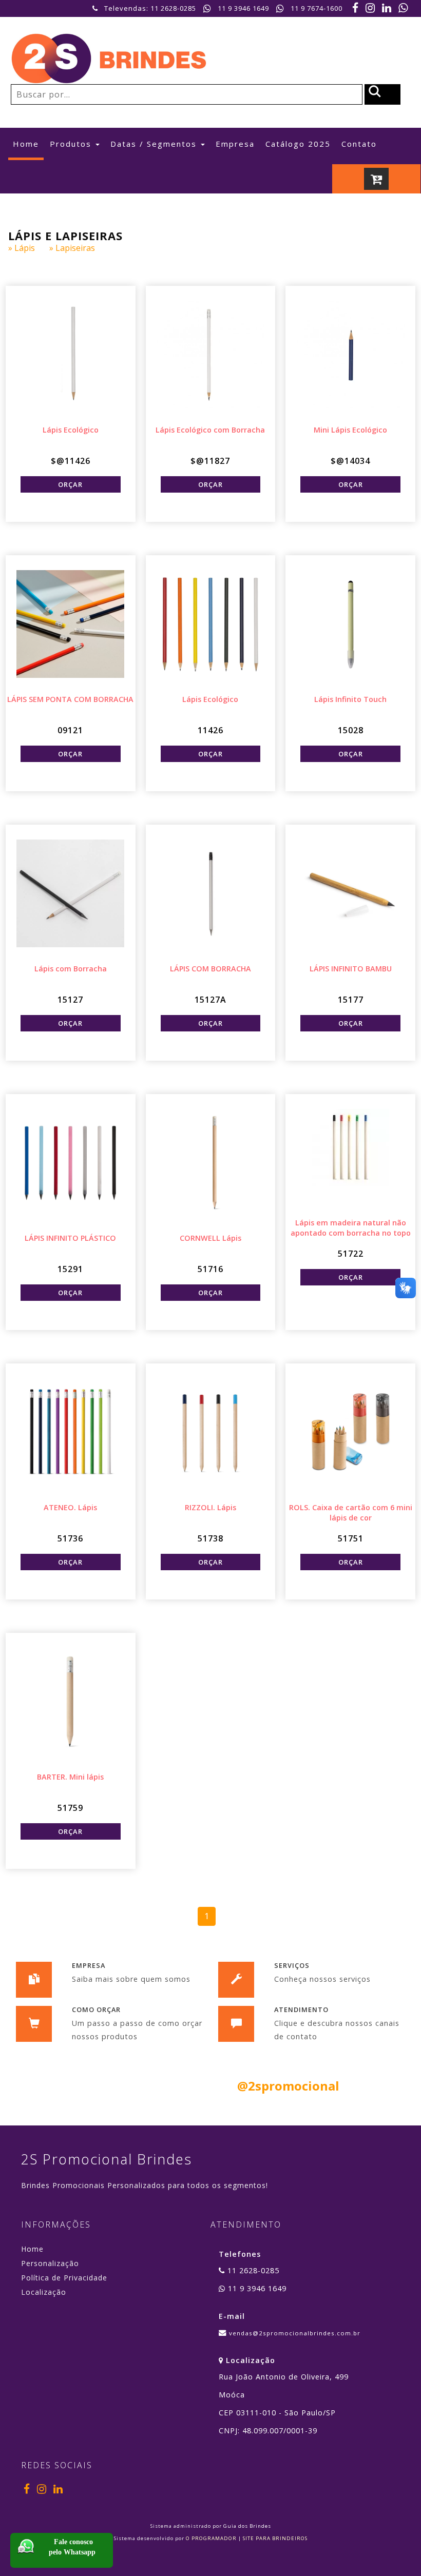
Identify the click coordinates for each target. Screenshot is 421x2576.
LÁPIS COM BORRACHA (210, 969)
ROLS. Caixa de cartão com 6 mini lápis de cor (351, 1513)
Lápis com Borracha (71, 969)
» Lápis (29, 248)
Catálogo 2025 (298, 144)
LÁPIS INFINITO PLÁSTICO (70, 1238)
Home (28, 143)
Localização (44, 2292)
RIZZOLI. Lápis (210, 1507)
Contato (359, 144)
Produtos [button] (72, 144)
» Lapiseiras (78, 248)
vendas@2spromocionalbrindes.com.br (295, 2333)
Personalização (50, 2263)
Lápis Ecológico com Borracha (210, 430)
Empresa (235, 144)
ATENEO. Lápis (70, 1507)
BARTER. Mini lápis (70, 1777)
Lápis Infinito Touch (350, 699)
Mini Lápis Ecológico (350, 430)
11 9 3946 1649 (243, 8)
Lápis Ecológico (71, 430)
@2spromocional (288, 2086)
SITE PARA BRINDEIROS (275, 2538)
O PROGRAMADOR (211, 2538)
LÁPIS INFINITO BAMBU (351, 969)
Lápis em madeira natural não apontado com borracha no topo (351, 1228)
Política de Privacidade (64, 2278)
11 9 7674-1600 (317, 8)
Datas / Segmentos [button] (155, 144)
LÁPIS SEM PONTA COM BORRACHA (70, 699)
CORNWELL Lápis (210, 1238)
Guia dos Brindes (247, 2526)
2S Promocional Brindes (107, 2159)
